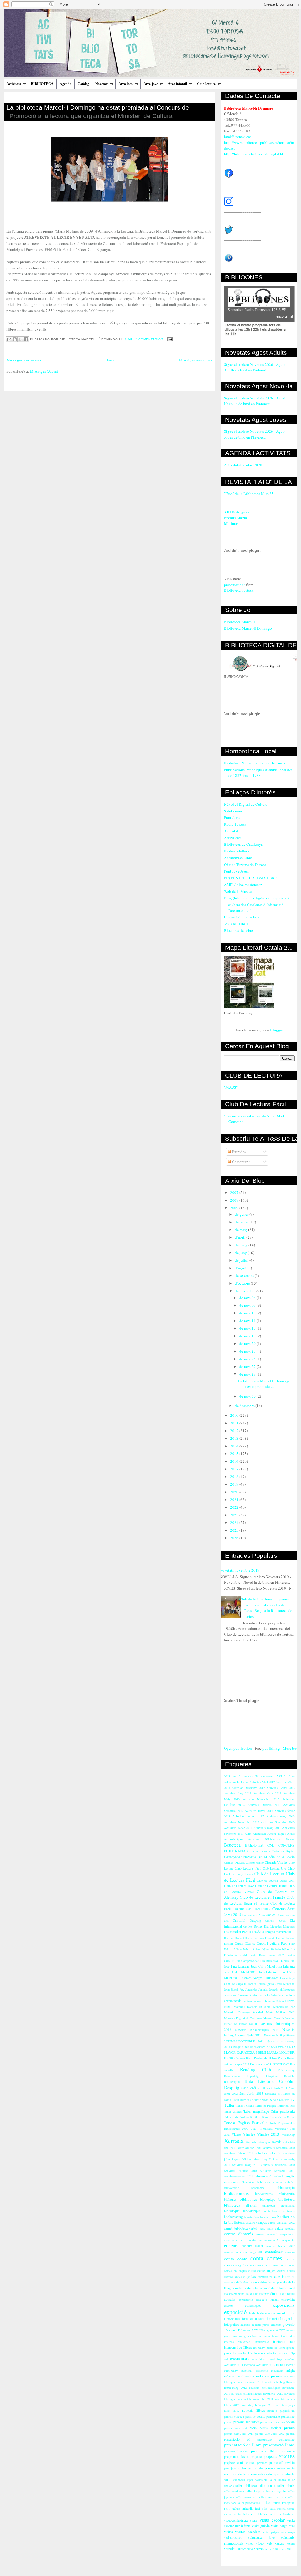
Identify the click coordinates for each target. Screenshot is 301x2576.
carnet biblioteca (236, 2228)
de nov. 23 (248, 1351)
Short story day (242, 2100)
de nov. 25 (248, 1359)
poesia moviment (235, 2428)
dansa (255, 2282)
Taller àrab (231, 2117)
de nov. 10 (248, 1313)
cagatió (250, 2222)
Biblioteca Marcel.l (239, 622)
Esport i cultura (268, 1943)
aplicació (245, 2182)
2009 (235, 1208)
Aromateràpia (233, 1839)
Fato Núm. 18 (245, 1949)
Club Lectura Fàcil (248, 1868)
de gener (242, 1214)
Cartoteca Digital (283, 1851)
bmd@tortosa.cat (238, 137)
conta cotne (279, 2265)
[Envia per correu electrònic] (9, 339)
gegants (245, 2325)
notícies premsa (269, 2376)
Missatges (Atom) (44, 371)
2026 (235, 1538)
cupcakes (250, 2276)
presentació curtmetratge (276, 2439)
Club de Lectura (269, 1874)
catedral (290, 2228)
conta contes (266, 2258)
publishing (271, 1748)
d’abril (241, 1237)
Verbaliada (266, 2129)
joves (228, 2353)
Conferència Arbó (253, 1915)
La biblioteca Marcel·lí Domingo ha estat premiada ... (264, 1384)
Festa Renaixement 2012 (267, 1955)
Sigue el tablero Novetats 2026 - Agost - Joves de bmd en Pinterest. (256, 434)
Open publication (238, 1748)
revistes (229, 2474)
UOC (245, 2129)
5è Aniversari (243, 1776)
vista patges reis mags (279, 2532)
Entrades (238, 1152)
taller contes (267, 2485)
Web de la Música (238, 891)
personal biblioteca (246, 2422)
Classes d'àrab (255, 1862)
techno (228, 2514)
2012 (235, 1431)
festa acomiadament (271, 2313)
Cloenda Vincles (276, 1862)
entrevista (288, 2299)
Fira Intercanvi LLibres (274, 1961)
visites (228, 2532)
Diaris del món (254, 1938)
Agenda (66, 84)
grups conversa (233, 2336)
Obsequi (236, 2047)
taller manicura (246, 2497)
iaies (292, 2336)
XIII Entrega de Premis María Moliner (237, 517)
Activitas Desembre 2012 (248, 1788)
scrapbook (239, 2480)
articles (270, 2182)
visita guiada (261, 2526)
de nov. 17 (248, 1328)
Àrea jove (151, 84)
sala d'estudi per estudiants (276, 2474)
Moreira (290, 2018)
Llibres (290, 2001)
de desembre (245, 1406)
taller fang (253, 2491)
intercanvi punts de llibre (269, 2348)
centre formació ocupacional (275, 2234)
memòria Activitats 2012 (259, 2365)
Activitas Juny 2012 (238, 1793)
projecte (256, 2457)
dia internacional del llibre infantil (271, 2288)
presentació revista (236, 2451)
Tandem (244, 2117)
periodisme (273, 2416)
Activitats (14, 84)
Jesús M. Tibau (236, 924)
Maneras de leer (284, 2007)
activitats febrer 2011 (239, 2153)
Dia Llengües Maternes (279, 1926)
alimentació (264, 2176)
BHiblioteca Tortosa (280, 1839)
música (229, 2376)
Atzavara (254, 1839)
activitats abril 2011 (250, 2148)
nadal (239, 2376)
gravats (290, 2330)
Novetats (102, 84)
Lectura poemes (252, 2001)
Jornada (263, 1989)
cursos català (233, 2282)
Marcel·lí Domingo (237, 2012)
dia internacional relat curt (241, 2294)
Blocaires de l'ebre (239, 930)
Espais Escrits (245, 1943)
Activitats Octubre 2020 (243, 465)
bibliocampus (236, 2193)
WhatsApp (288, 2134)
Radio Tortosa (235, 824)
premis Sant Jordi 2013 (270, 2434)
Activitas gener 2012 (248, 1816)
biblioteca (286, 2199)
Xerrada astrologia (258, 2142)
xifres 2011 (286, 2549)
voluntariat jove (261, 2537)
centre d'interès (239, 2234)
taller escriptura (234, 2491)
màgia (290, 2370)
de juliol (242, 1260)
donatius (230, 2299)
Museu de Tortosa (236, 2024)
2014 (235, 1446)
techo (238, 2514)
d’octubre (243, 1283)
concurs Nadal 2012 (280, 2246)
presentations (235, 585)
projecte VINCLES (279, 2456)
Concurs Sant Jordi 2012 (252, 1909)
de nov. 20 (248, 1343)
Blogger (276, 1030)
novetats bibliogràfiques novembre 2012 (257, 2393)
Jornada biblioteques (282, 1989)
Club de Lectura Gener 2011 (276, 1880)
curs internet (284, 2276)
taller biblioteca (246, 2485)
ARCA (281, 1776)
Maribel (258, 2012)
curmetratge (265, 2277)
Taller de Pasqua (266, 2106)
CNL (271, 1845)
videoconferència (236, 2520)
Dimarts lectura (275, 1938)
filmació (229, 2319)
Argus (291, 1834)
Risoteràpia (232, 2082)
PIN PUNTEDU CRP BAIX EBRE (250, 878)
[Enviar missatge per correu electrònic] (169, 339)
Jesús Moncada (285, 1984)
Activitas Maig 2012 (267, 1793)
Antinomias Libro (238, 858)
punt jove (230, 2468)
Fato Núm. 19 (265, 1949)
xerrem (259, 2549)
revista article (286, 2468)
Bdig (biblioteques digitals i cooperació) (256, 898)
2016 (235, 1461)
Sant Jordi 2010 (253, 2088)
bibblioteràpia (285, 2188)
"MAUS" (231, 1087)
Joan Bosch (231, 1989)
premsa (290, 2434)
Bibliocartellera (236, 851)
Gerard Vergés (252, 1978)
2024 (235, 1522)
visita (254, 2520)
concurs (231, 2245)
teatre (291, 2509)
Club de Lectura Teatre (271, 1886)
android (279, 2176)
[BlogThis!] (15, 339)
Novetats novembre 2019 (240, 1570)
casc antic (266, 2228)
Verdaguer (281, 2129)
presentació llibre (279, 2445)
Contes (271, 1915)
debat (264, 2282)
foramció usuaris (254, 2319)
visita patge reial (283, 2526)
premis (289, 2428)
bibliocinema (264, 2194)
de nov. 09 (248, 1305)
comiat (252, 2240)
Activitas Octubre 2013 (264, 1805)
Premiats (256, 2064)
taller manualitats (272, 2497)
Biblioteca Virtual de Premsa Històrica (254, 763)
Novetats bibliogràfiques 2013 (257, 2030)
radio (242, 2468)
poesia (290, 2422)
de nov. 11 (248, 1321)
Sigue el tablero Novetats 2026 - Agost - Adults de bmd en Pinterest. (256, 367)
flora (238, 2319)
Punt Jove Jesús (236, 871)
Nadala (254, 2024)
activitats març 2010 (246, 2165)
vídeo (260, 2543)
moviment (277, 2371)
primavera (288, 2451)
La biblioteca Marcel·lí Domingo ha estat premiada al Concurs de (98, 112)
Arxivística (233, 838)
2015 (235, 1454)
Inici (110, 360)
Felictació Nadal (235, 1955)
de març (241, 1230)
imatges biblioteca (237, 2342)
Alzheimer (259, 1834)
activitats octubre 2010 (240, 2171)
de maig (242, 1245)
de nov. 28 (248, 1374)
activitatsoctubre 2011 (239, 2176)
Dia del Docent (234, 1938)
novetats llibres (253, 2410)
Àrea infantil (177, 84)
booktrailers (251, 2217)
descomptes (275, 2282)
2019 (235, 1484)
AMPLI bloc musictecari (243, 885)
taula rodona (278, 2509)
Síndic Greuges (280, 2100)
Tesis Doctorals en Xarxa (278, 2117)
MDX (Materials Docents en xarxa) (248, 2007)
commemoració (269, 2240)
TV (292, 2100)
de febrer (242, 1222)
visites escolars (248, 2532)
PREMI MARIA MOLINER (275, 2052)
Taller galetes (233, 2111)
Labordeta (277, 1995)
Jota (267, 1995)
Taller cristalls (245, 2106)
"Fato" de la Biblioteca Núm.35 (249, 494)
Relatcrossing (286, 2070)
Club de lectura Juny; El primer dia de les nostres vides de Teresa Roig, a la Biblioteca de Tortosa (266, 1608)
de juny (241, 1253)
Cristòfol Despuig (247, 1920)
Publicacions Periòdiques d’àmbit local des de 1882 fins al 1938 (258, 773)
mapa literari (259, 2359)
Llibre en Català (274, 2001)
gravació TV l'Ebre (254, 2330)
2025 (235, 1530)
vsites (250, 2543)
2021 (235, 1500)
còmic (246, 2282)
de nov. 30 (248, 1396)
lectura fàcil (241, 2353)
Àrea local (126, 84)
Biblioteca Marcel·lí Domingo (248, 628)
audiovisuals (232, 2188)
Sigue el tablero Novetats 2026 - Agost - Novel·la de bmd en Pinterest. (256, 401)
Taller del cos (286, 2106)
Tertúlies (255, 2117)
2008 (235, 1200)
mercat (281, 2364)
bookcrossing (233, 2217)
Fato (284, 1943)
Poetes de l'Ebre (265, 2058)
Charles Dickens (234, 1862)
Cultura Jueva (275, 1920)
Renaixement (232, 2076)
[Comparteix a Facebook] (26, 339)
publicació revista (282, 2463)
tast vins (261, 2508)
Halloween (271, 1978)
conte (252, 2271)
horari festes (280, 2336)
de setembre (245, 1275)
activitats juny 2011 (262, 2159)
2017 (235, 1469)
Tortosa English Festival (244, 2123)
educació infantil (267, 2300)
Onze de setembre (254, 2047)
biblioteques (232, 2211)
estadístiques (253, 2305)
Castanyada (232, 1857)
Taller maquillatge (256, 2111)
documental (287, 2294)
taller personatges (249, 2503)
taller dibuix (286, 2485)
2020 (235, 1492)
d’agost (241, 1268)
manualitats (239, 2359)
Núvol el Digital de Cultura (246, 804)
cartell (253, 2228)
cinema (229, 2240)
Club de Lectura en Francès (262, 1897)
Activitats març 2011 (267, 1828)
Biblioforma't (254, 1845)
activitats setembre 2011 (277, 2171)
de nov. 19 (248, 1336)
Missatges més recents (24, 360)
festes (291, 2313)
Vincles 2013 (268, 2134)
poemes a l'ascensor (272, 2422)
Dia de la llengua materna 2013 (273, 1932)
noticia (250, 2376)
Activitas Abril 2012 (262, 1782)
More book (292, 1748)
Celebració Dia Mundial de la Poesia (268, 1857)
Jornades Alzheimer (250, 1995)
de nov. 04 (248, 1298)
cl (238, 2240)
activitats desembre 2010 (279, 2148)
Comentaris (241, 1162)
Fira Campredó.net (247, 1961)
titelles (263, 2514)
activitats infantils (268, 2153)
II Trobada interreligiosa (259, 1984)
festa (252, 2313)
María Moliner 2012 (280, 2012)
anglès (290, 2176)
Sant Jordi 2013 (251, 2093)
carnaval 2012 (286, 2222)
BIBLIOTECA (42, 84)
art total (258, 2182)
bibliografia (287, 2194)
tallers (266, 2502)
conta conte (236, 2259)
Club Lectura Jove (275, 1868)
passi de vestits (255, 2416)
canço (272, 2222)
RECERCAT (281, 2064)
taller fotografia (274, 2491)
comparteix (288, 2240)
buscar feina (268, 2217)
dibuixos (264, 2294)
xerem (291, 2543)
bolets (266, 2211)
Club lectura (206, 84)
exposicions (284, 2305)
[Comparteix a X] (20, 339)
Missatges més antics (196, 360)
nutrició (272, 2411)
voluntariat (233, 2537)
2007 (235, 1192)
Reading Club (256, 2069)
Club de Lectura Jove (239, 1886)
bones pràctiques (284, 2211)
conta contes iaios (259, 2265)
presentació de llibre (243, 2445)
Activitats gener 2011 (238, 1828)
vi (293, 2514)
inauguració (262, 2342)
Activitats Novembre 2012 (241, 1822)
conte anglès (266, 2271)
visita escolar (272, 2520)
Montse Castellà (274, 2018)
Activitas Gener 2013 (280, 1788)
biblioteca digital (240, 2205)
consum (290, 2252)
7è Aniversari (265, 1776)
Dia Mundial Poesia (238, 1932)
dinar (274, 2294)
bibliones (230, 2199)
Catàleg (83, 84)
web (269, 2543)
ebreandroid (246, 2300)
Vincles (249, 2134)
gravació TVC (276, 2330)
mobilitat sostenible (255, 2371)
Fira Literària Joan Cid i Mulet (253, 1966)
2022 (235, 1507)
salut (227, 2480)
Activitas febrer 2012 (259, 1811)
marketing (276, 2359)
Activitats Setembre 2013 (278, 1822)
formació (272, 2319)
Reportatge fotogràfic (262, 2076)
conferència (274, 2252)
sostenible (261, 2480)
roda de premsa (246, 2474)
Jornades (230, 1995)
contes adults (286, 2271)
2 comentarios (149, 339)
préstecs (262, 2463)
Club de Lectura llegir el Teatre (259, 1900)
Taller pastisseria (283, 2111)
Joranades (251, 1989)
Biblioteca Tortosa (239, 590)
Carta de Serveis (259, 1851)
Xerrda (277, 2142)
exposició (235, 2312)
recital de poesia (261, 2468)
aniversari (231, 2182)
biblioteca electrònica (279, 2205)
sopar (250, 2480)
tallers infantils (243, 2508)
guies (248, 2336)
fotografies (231, 2324)
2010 (235, 1415)
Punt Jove (232, 817)
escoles (229, 2305)
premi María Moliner (266, 2428)
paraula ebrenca (234, 2416)
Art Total (231, 831)
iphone (290, 2348)
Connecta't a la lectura (242, 917)
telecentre (250, 2514)
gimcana (276, 2325)
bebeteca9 (258, 2188)
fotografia (287, 2318)
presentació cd (237, 2439)
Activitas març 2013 (280, 1816)
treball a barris (280, 2514)
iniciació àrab (284, 2342)
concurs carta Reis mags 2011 (244, 2252)
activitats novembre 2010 (278, 2165)
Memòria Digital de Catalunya (243, 2018)
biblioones (248, 2199)
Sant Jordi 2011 (277, 2088)
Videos (236, 2134)
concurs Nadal (252, 2246)
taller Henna (278, 2480)
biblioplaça (268, 2199)
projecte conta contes (240, 2463)
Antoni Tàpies (277, 1834)
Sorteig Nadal (261, 2100)
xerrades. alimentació (239, 2549)
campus (262, 2222)
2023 (235, 1515)
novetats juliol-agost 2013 (258, 2405)
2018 (235, 1477)
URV (254, 2129)
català (279, 2228)
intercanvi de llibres (238, 2347)
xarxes (279, 2543)
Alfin (248, 1834)
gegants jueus (260, 2325)
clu (243, 2240)
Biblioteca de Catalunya (243, 844)
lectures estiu (282, 2353)
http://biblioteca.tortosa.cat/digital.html (256, 154)
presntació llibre (265, 2451)
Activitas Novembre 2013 (261, 1799)
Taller (229, 2105)
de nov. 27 (248, 1366)
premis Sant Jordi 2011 (239, 2434)
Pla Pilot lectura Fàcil (238, 2058)
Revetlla (289, 2076)
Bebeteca (232, 1845)
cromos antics (233, 2277)
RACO (268, 2064)
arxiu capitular (285, 2182)
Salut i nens (233, 811)
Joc (242, 1989)
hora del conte (262, 2336)
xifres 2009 (271, 2549)
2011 (235, 1423)
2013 (235, 1438)
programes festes (236, 2457)
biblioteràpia (252, 2211)
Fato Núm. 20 (285, 1949)
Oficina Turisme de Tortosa (245, 865)
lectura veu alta (261, 2353)
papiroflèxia (287, 2411)
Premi (282, 2058)
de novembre (246, 1291)
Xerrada (234, 2141)
